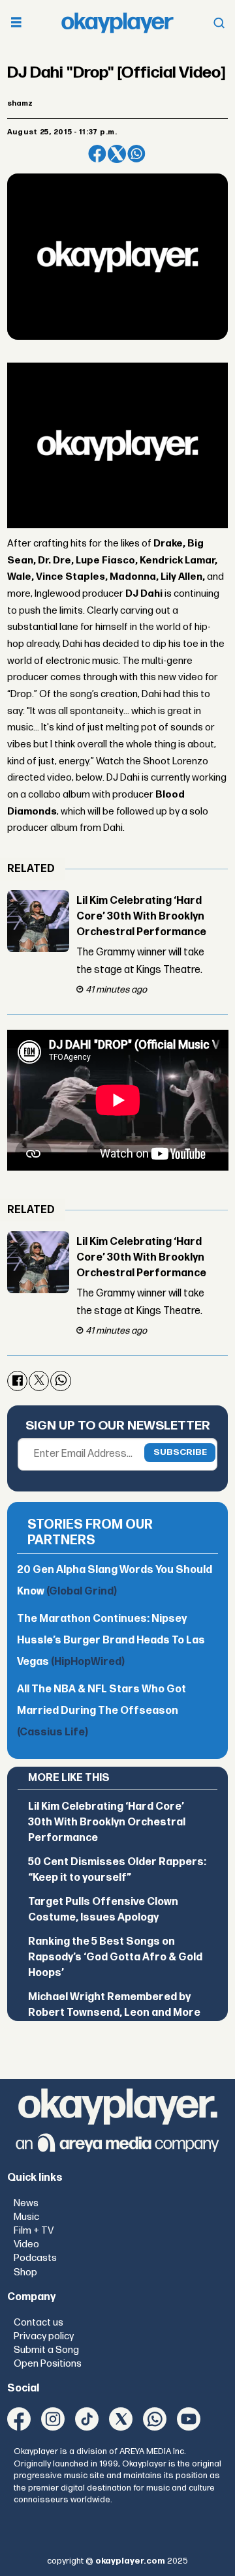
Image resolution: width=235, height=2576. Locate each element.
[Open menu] (16, 23)
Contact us (39, 2323)
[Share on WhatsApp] (136, 154)
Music (26, 2217)
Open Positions (48, 2364)
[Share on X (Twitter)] (117, 154)
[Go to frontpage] (117, 23)
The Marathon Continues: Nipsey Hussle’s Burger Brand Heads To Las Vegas (111, 1640)
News (26, 2203)
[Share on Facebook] (97, 154)
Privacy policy (44, 2336)
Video (26, 2244)
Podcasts (35, 2258)
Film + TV (34, 2231)
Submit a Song (46, 2350)
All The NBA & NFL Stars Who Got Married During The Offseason (102, 1711)
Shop (25, 2272)
